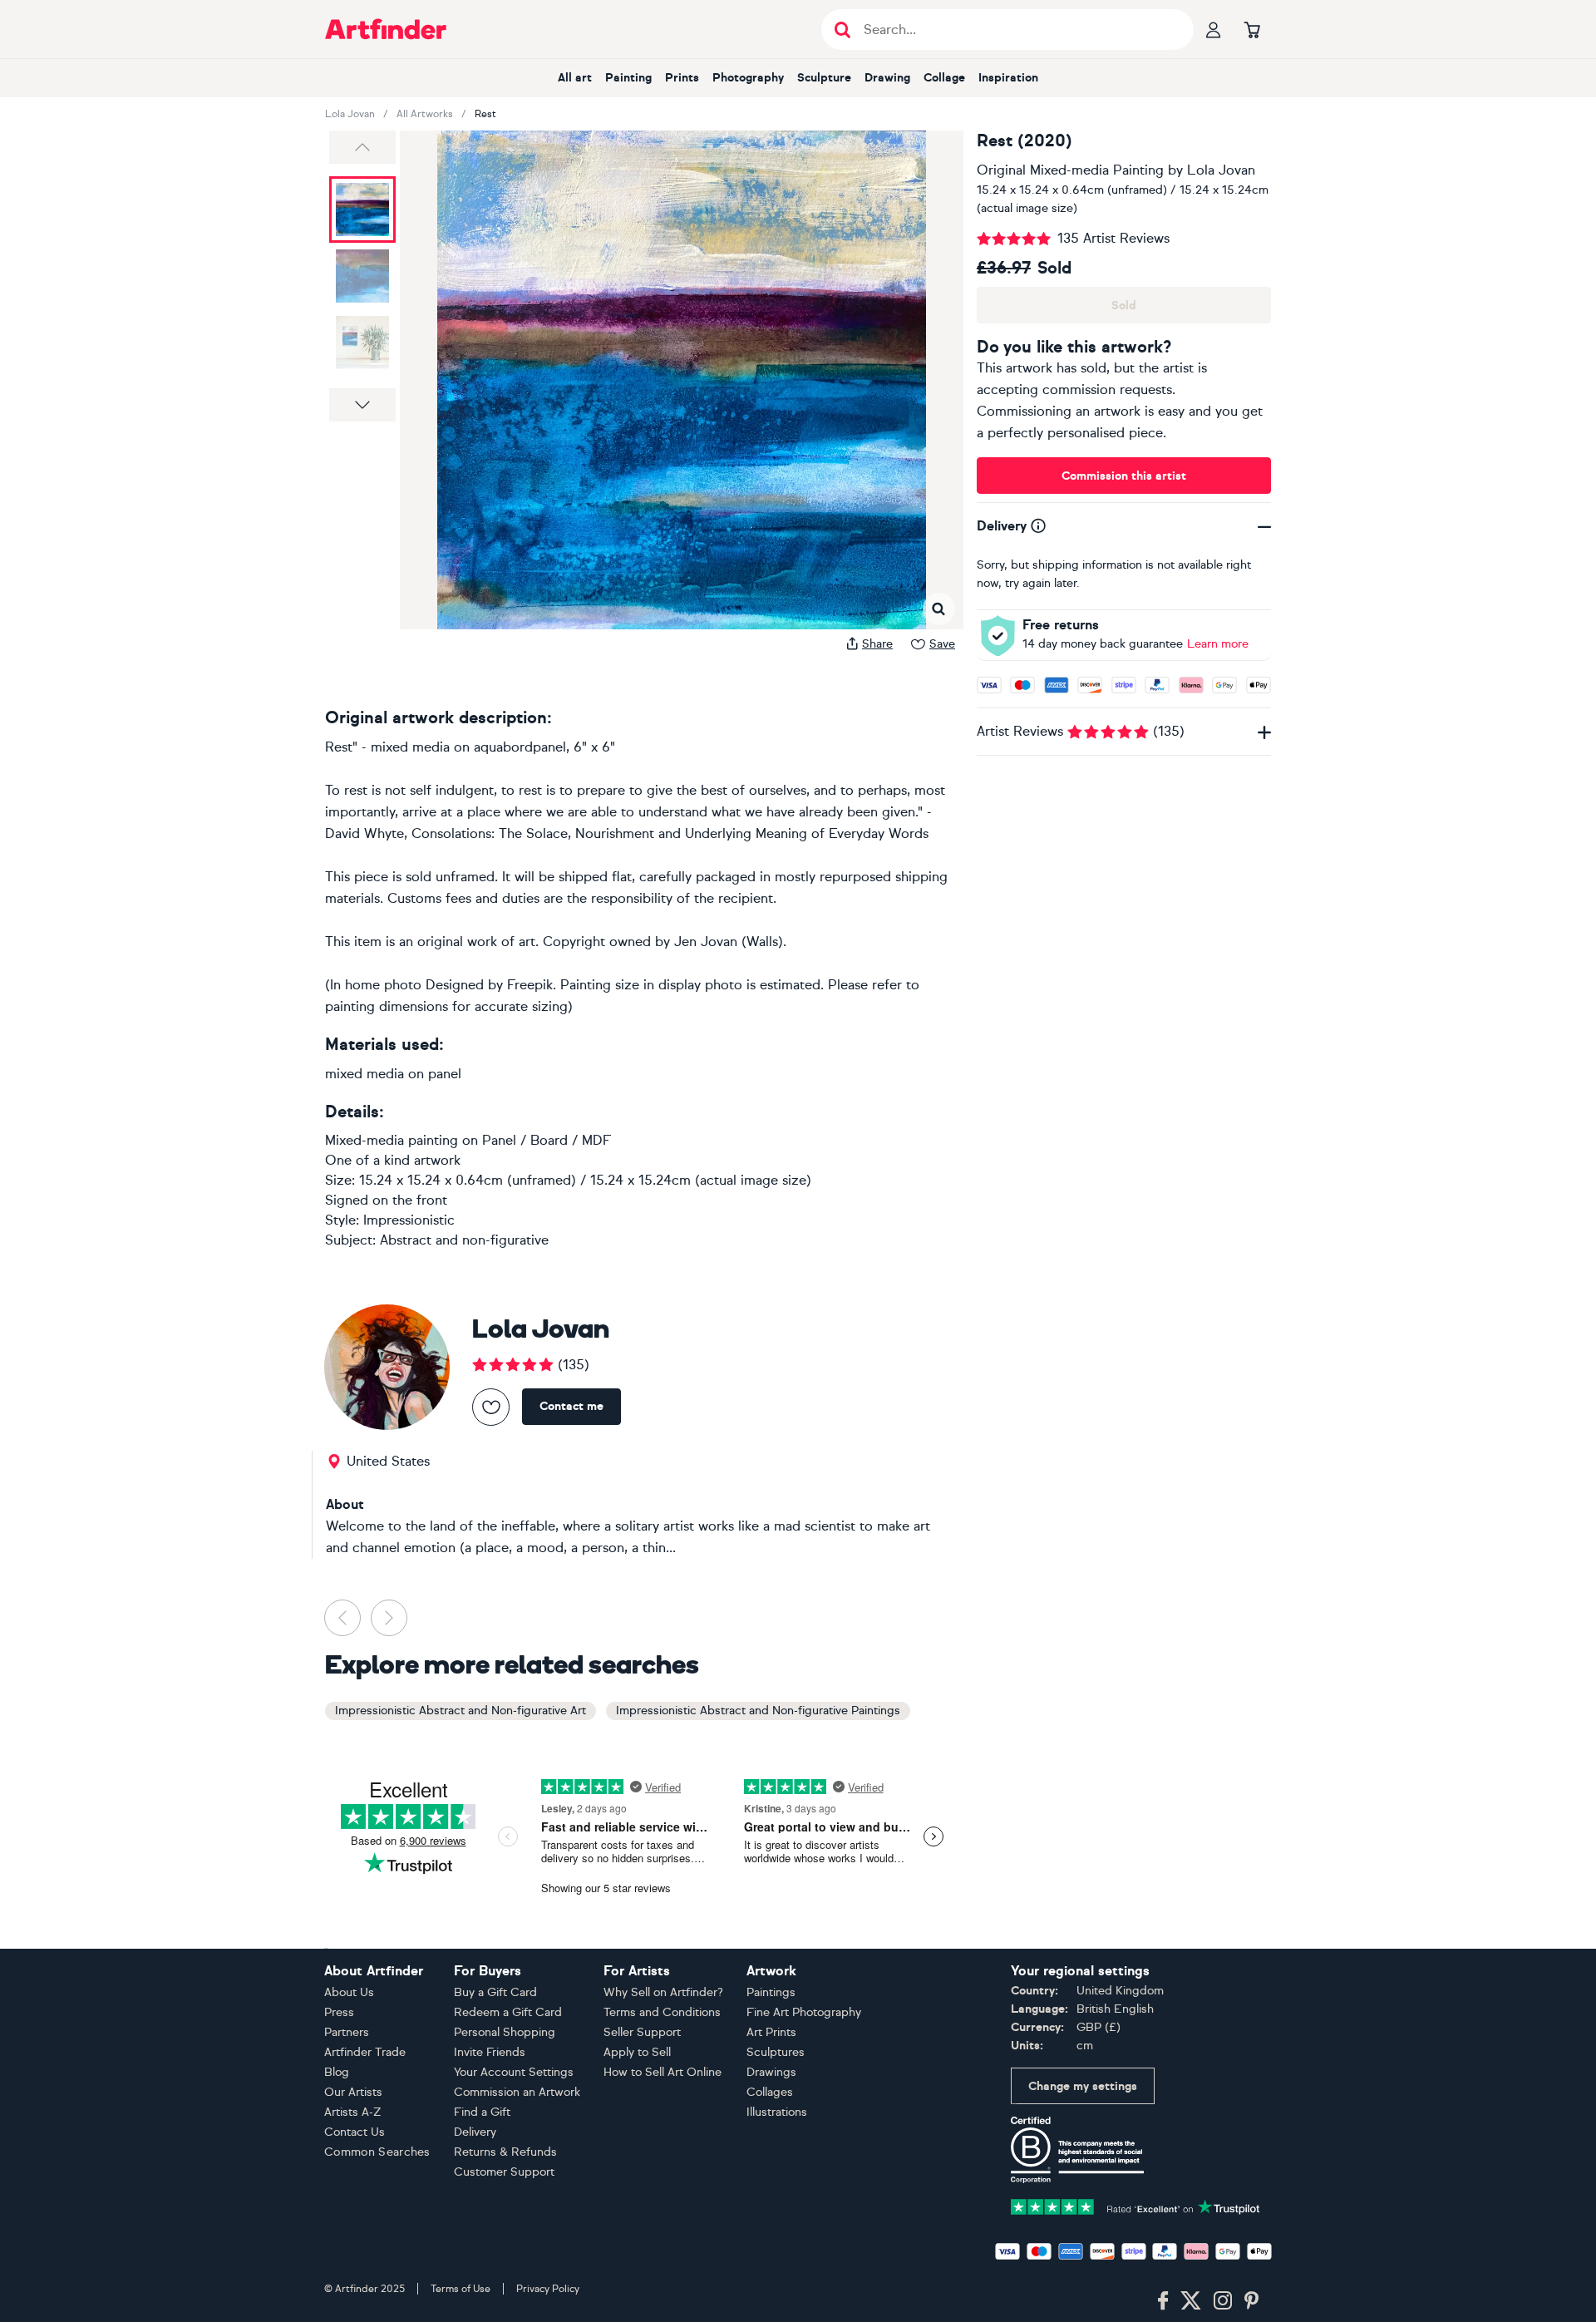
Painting (628, 78)
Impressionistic (409, 1220)
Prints (682, 78)
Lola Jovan (350, 114)
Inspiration (1008, 78)
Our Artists (353, 2092)
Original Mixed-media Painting (1070, 170)
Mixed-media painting (392, 1140)
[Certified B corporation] (1077, 2149)
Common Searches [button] (377, 2152)
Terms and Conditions (662, 2012)
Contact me (571, 1406)
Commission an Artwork (517, 2092)
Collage (944, 78)
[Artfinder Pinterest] (1252, 2301)
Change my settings (1083, 2086)
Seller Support (642, 2032)
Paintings (771, 1992)
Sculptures (776, 2052)
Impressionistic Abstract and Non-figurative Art (461, 1711)
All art (575, 78)
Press (339, 2012)
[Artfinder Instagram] (1223, 2301)
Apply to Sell (637, 2052)
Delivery (475, 2132)
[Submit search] (842, 30)
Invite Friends (490, 2052)
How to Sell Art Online (663, 2072)
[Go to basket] (1252, 29)
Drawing (887, 78)
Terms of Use (461, 2289)
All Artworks (425, 114)
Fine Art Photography (804, 2012)
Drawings (771, 2072)
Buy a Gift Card (495, 1992)
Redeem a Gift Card (508, 2012)
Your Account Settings (514, 2072)
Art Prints (771, 2032)
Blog (337, 2072)
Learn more (1218, 644)
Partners (347, 2032)
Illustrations (777, 2112)
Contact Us (355, 2132)
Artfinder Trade (365, 2052)
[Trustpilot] (1135, 2205)
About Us (349, 1992)
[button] (362, 147)
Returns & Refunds (505, 2152)
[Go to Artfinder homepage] (386, 29)
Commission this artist (1124, 476)
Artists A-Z (353, 2112)
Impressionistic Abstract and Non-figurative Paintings (758, 1711)
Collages (770, 2092)
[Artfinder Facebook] (1163, 2301)
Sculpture (824, 78)
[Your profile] (1214, 29)
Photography (748, 78)
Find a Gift (482, 2112)
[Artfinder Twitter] (1191, 2301)
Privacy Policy (548, 2289)
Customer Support (504, 2172)
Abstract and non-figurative (464, 1240)
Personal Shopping (505, 2032)
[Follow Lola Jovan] (491, 1407)
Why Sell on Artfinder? (663, 1992)
